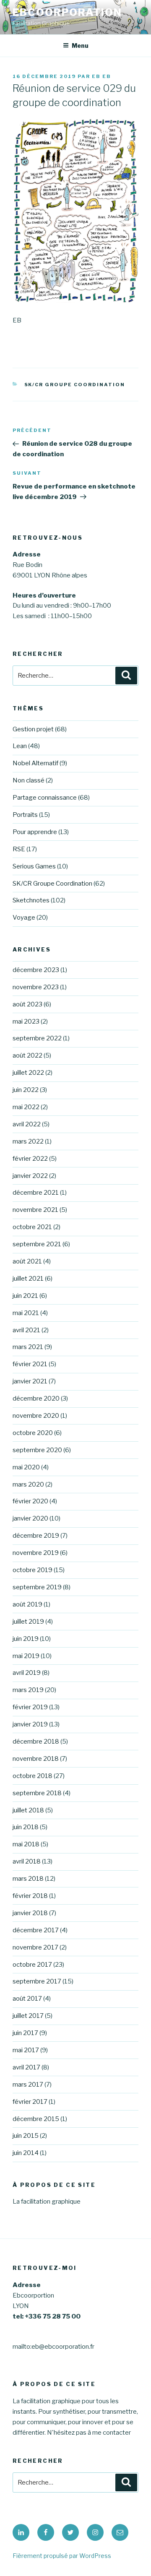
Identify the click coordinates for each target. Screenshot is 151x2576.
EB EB (102, 76)
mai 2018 (26, 1844)
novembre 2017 (35, 1947)
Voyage (24, 918)
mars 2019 (28, 1690)
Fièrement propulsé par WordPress (62, 2556)
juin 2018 (26, 1827)
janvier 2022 (30, 1176)
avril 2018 (27, 1861)
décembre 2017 (36, 1930)
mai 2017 (26, 2050)
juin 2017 (25, 2033)
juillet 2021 (28, 1279)
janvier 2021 (30, 1381)
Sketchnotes (31, 900)
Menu (80, 45)
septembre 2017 (37, 1981)
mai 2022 (26, 1107)
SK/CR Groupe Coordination (75, 385)
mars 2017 (28, 2085)
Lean (20, 746)
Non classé (29, 780)
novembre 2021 (35, 1210)
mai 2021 (26, 1313)
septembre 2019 (37, 1587)
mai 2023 (26, 1022)
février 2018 (30, 1896)
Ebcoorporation (67, 12)
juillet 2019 (28, 1622)
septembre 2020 (37, 1450)
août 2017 (27, 1999)
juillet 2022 (28, 1073)
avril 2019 (27, 1673)
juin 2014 (26, 2153)
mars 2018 (28, 1879)
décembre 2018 (36, 1742)
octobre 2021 (32, 1227)
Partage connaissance (45, 798)
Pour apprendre (35, 832)
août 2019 (27, 1604)
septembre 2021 (37, 1244)
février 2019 (30, 1707)
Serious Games (34, 866)
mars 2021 (28, 1347)
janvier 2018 (30, 1913)
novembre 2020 (36, 1416)
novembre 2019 (36, 1553)
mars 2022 (28, 1141)
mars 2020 (28, 1484)
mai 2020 (26, 1467)
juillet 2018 (28, 1810)
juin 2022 (26, 1090)
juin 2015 (26, 2136)
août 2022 (27, 1055)
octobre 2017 (32, 1965)
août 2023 (27, 1004)
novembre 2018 (36, 1759)
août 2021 (27, 1261)
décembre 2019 (36, 1536)
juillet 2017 (28, 2016)
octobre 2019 (33, 1570)
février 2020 (30, 1501)
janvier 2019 (30, 1724)
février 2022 (30, 1159)
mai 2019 (26, 1656)
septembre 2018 (37, 1793)
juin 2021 (25, 1296)
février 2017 (30, 2102)
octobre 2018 (33, 1776)
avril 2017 (26, 2067)
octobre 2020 (33, 1433)
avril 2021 (26, 1330)
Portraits (25, 815)
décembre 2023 (36, 970)
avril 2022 (27, 1124)
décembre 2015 (36, 2119)
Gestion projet (33, 729)
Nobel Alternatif (35, 763)
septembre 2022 (37, 1038)
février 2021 (30, 1364)
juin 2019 (26, 1639)
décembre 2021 (36, 1193)
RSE (19, 849)
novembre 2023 (36, 987)
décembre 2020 (36, 1398)
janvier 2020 (30, 1518)
